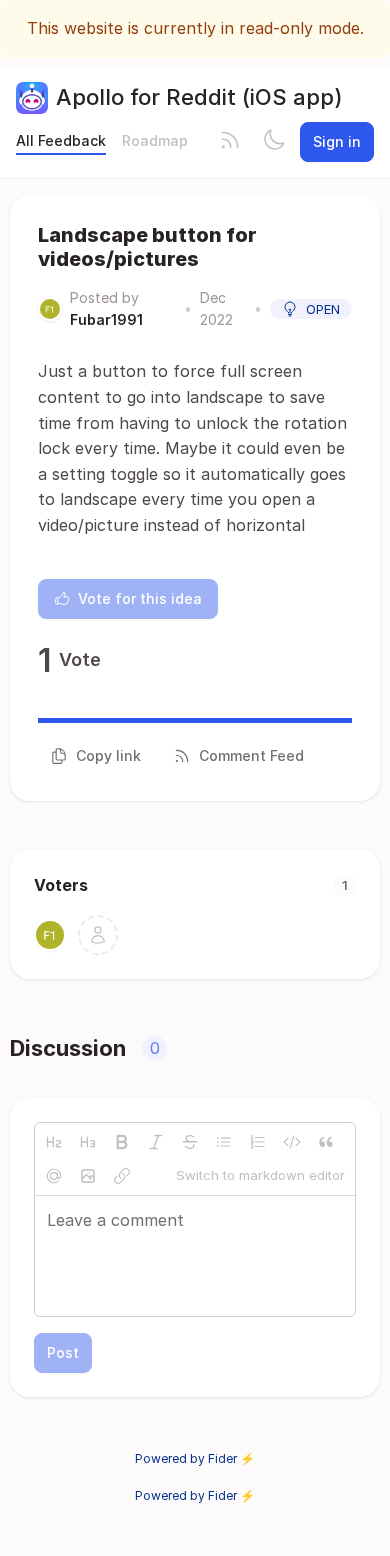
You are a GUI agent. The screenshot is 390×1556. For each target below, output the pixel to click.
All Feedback (61, 140)
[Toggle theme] (274, 142)
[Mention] (54, 1176)
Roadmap (155, 140)
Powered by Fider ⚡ (195, 1458)
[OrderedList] (258, 1142)
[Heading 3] (88, 1142)
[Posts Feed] (230, 142)
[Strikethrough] (190, 1142)
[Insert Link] (122, 1176)
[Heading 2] (54, 1142)
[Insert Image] (88, 1176)
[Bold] (122, 1142)
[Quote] (326, 1142)
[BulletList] (224, 1142)
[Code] (292, 1142)
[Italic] (156, 1142)
